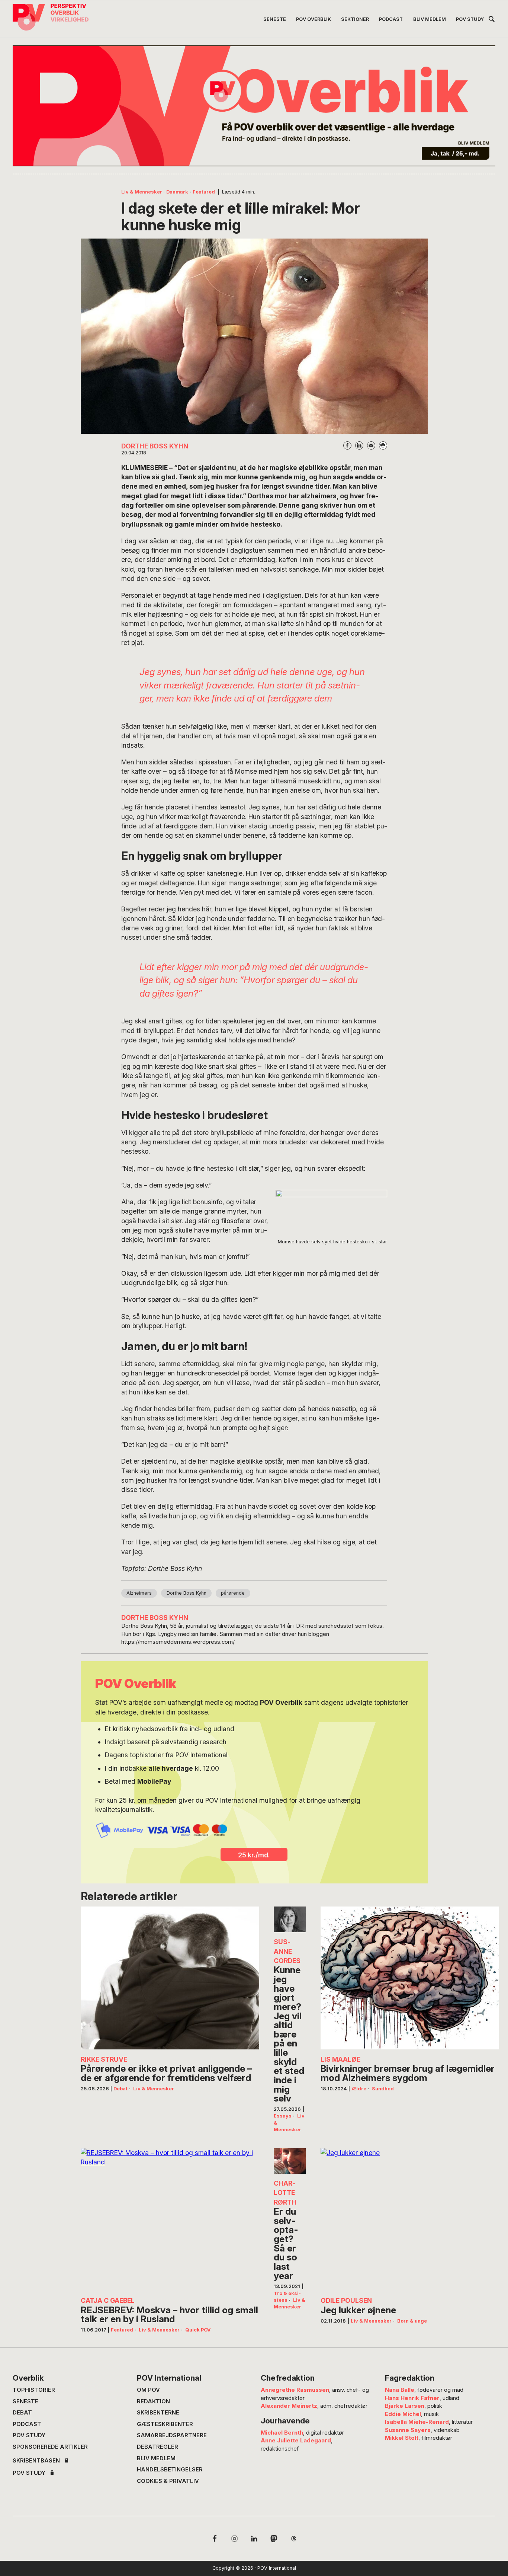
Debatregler (157, 2447)
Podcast (27, 2424)
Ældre (359, 2089)
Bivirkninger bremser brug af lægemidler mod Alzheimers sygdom (408, 2073)
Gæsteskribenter (165, 2424)
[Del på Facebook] (347, 445)
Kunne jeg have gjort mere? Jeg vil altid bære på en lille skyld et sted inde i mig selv (289, 2034)
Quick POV (198, 2330)
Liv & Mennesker (142, 192)
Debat (120, 2089)
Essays (283, 2116)
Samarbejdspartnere (172, 2435)
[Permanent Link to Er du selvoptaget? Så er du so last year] (290, 2161)
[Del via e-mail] (371, 445)
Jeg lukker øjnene (358, 2310)
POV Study (29, 2435)
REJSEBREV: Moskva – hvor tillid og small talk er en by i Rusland (169, 2315)
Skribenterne (158, 2413)
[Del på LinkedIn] (359, 445)
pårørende (233, 1593)
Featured (204, 192)
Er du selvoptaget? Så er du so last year (286, 2243)
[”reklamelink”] (254, 106)
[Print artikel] (383, 445)
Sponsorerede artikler (50, 2447)
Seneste (25, 2401)
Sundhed (383, 2089)
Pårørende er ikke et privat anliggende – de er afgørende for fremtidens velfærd (166, 2073)
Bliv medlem (156, 2458)
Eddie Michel (403, 2414)
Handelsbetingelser (170, 2470)
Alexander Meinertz (289, 2406)
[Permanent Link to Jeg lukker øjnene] (410, 2219)
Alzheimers (139, 1593)
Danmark (177, 192)
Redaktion (153, 2401)
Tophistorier (34, 2390)
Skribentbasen (36, 2461)
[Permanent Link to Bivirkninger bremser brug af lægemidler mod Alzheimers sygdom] (410, 1978)
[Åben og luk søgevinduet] (492, 20)
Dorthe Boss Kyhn (187, 1593)
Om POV (148, 2390)
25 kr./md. (254, 1855)
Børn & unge (412, 2321)
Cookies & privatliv (168, 2481)
